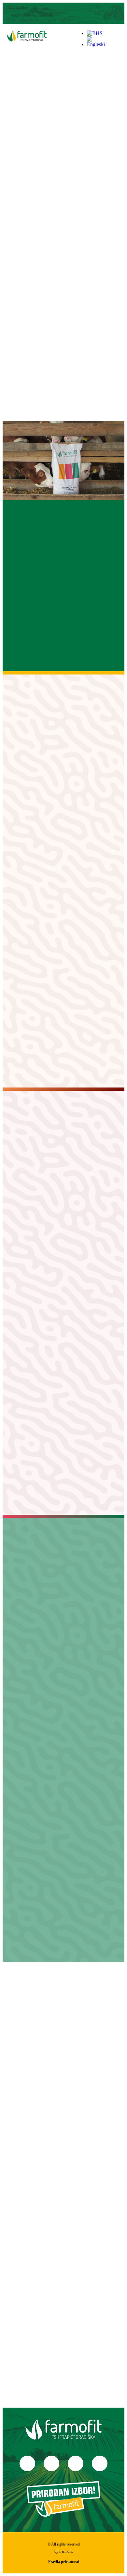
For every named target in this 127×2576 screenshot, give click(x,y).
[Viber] (85, 13)
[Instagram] (56, 13)
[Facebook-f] (42, 13)
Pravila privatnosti (64, 2562)
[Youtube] (71, 13)
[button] (119, 39)
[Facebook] (27, 2463)
